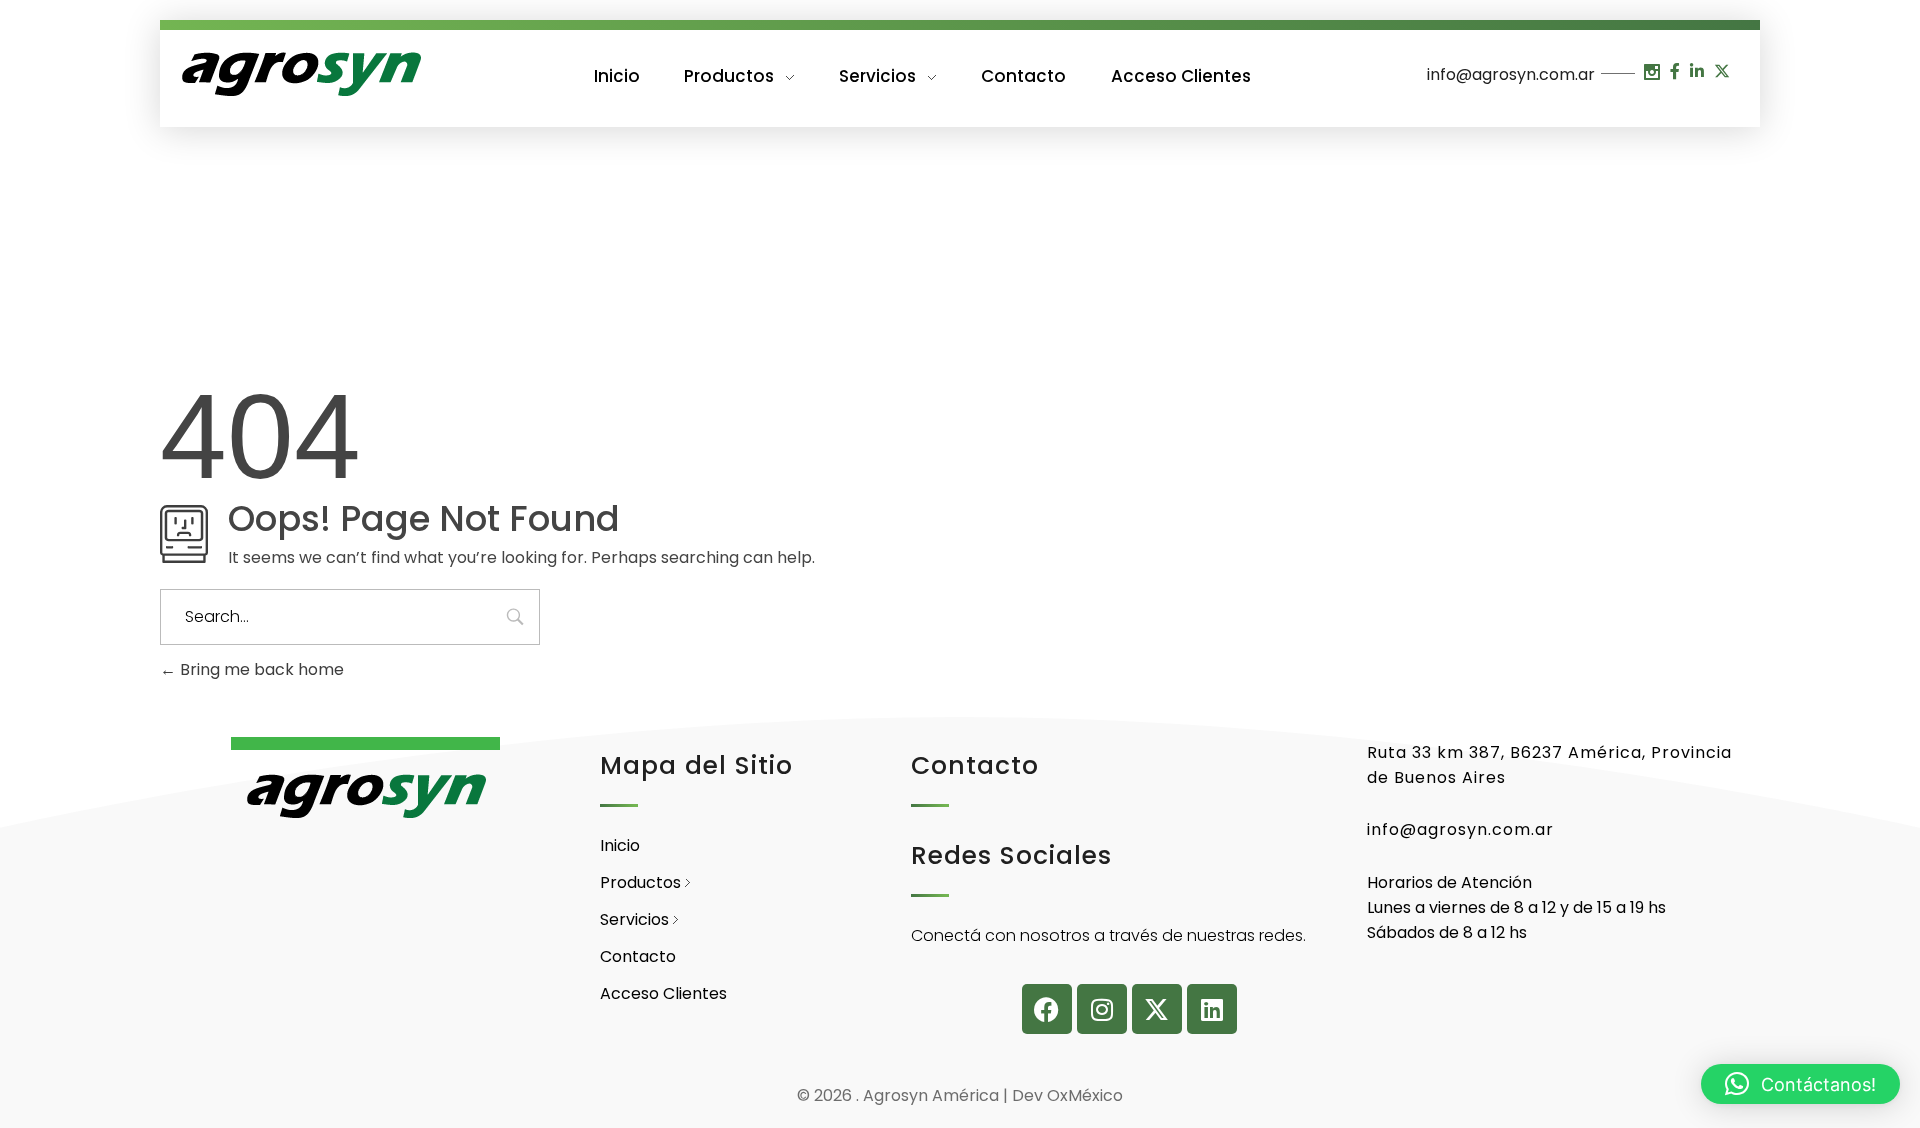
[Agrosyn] (300, 75)
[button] (1800, 1084)
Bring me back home (260, 669)
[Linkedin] (1212, 1009)
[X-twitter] (1157, 1009)
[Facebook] (1047, 1009)
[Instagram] (1102, 1009)
